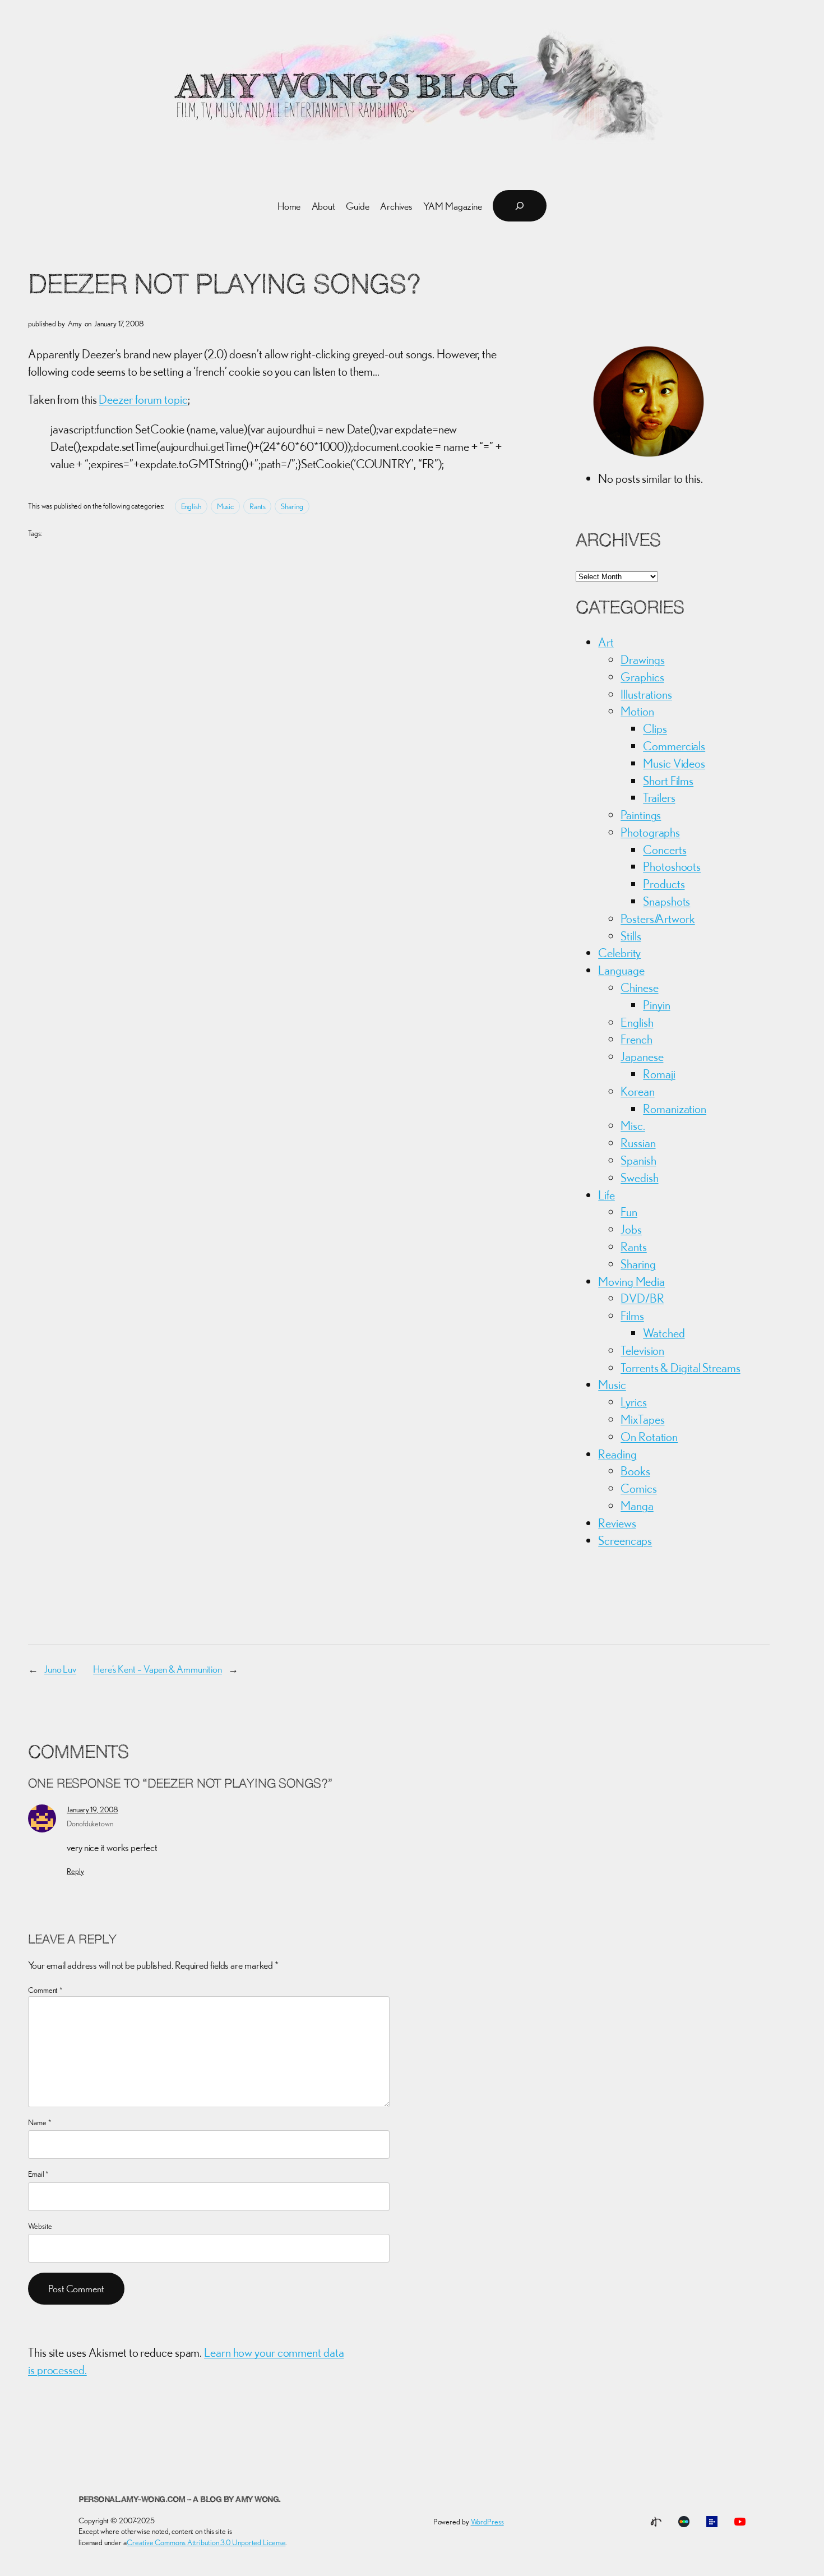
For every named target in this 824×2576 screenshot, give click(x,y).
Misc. (633, 1125)
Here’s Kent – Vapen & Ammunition (158, 1669)
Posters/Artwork (658, 918)
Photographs (650, 832)
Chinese (639, 987)
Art (606, 642)
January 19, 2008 (92, 1809)
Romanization (675, 1109)
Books (635, 1471)
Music (226, 506)
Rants (258, 506)
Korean (637, 1091)
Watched (664, 1333)
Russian (638, 1143)
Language (621, 970)
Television (642, 1350)
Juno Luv (60, 1669)
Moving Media (631, 1281)
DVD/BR (642, 1298)
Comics (638, 1488)
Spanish (638, 1160)
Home (289, 206)
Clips (655, 728)
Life (607, 1195)
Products (664, 884)
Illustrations (646, 694)
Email (38, 2174)
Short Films (668, 781)
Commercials (674, 746)
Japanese (642, 1056)
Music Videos (674, 763)
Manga (637, 1506)
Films (632, 1315)
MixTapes (642, 1419)
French (636, 1039)
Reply (75, 1871)
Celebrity (619, 953)
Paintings (641, 815)
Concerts (665, 850)
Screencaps (625, 1540)
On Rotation (649, 1437)
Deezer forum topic (143, 399)
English (191, 506)
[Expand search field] (520, 206)
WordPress (487, 2522)
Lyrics (633, 1402)
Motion (637, 711)
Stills (631, 936)
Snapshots (666, 901)
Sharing (292, 506)
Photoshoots (672, 866)
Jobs (631, 1229)
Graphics (642, 677)
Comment (45, 1990)
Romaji (659, 1074)
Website (40, 2226)
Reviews (617, 1523)
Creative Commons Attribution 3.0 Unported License (206, 2542)
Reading (617, 1454)
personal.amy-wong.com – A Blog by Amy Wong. (180, 2500)
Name (40, 2122)
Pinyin (656, 1005)
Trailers (659, 797)
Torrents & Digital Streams (680, 1368)
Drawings (642, 659)
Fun (629, 1212)
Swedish (639, 1178)
